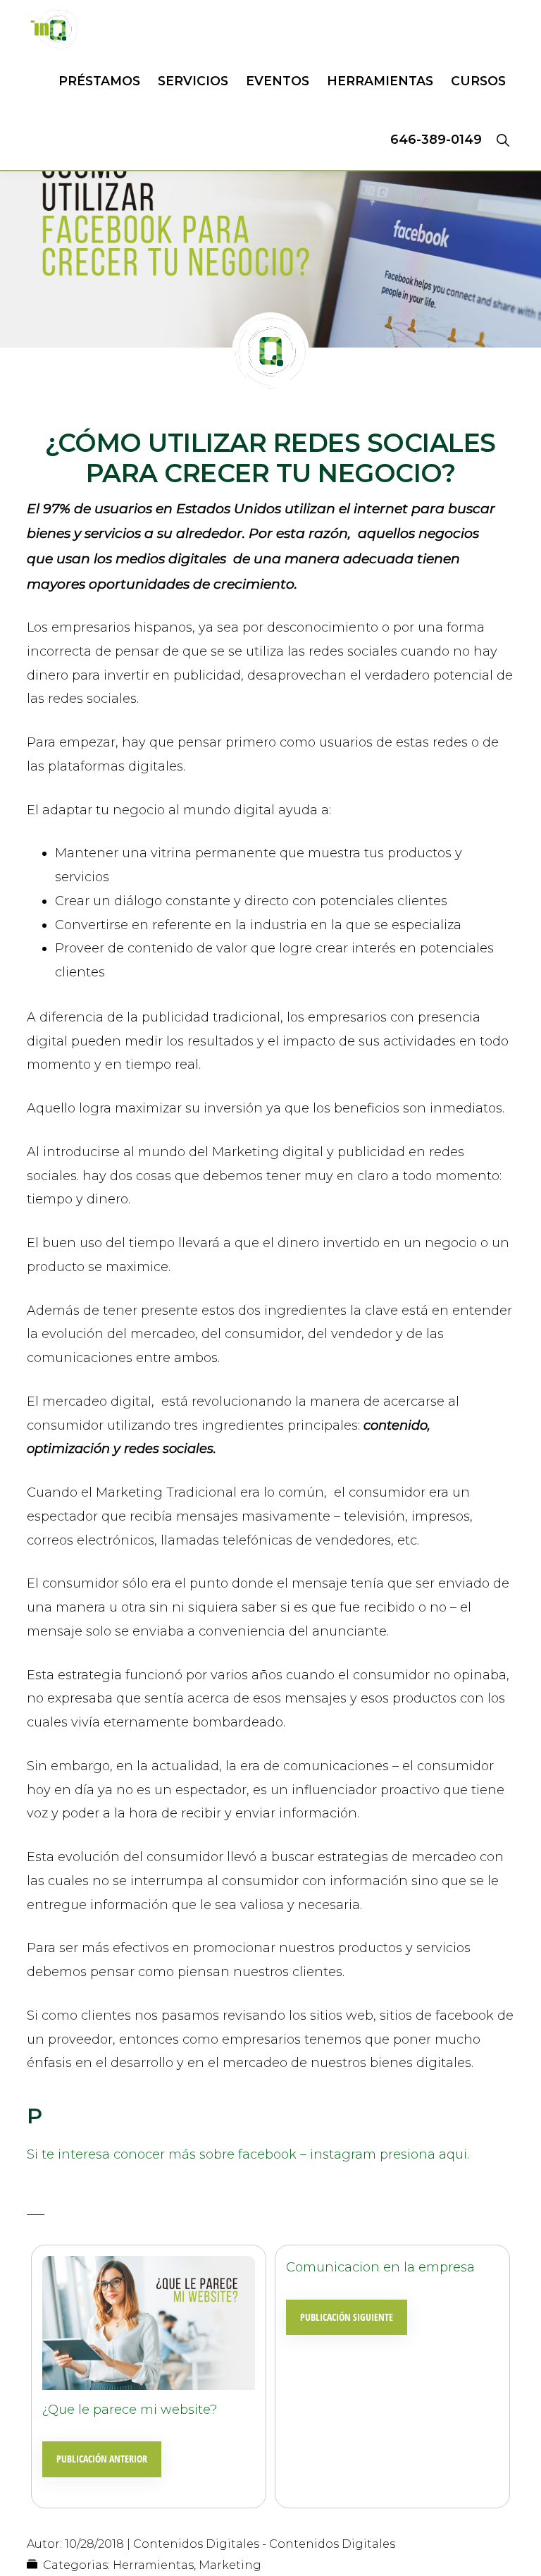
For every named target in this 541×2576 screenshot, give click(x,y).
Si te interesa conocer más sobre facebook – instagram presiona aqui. (248, 2154)
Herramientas (153, 2565)
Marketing (230, 2565)
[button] (503, 140)
